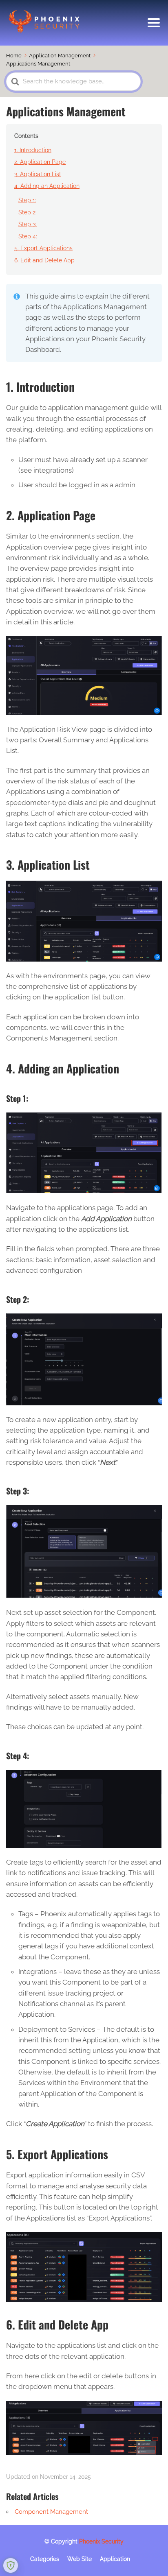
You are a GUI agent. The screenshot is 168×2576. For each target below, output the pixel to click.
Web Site (80, 2559)
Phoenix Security (101, 2541)
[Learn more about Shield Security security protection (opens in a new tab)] (11, 2565)
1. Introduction (33, 150)
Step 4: (28, 236)
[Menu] (154, 23)
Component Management (51, 2512)
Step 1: (27, 200)
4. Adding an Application (47, 186)
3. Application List (38, 174)
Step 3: (28, 224)
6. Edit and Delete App (44, 260)
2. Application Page (40, 162)
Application (115, 2559)
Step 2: (28, 212)
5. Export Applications (43, 248)
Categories (45, 2559)
